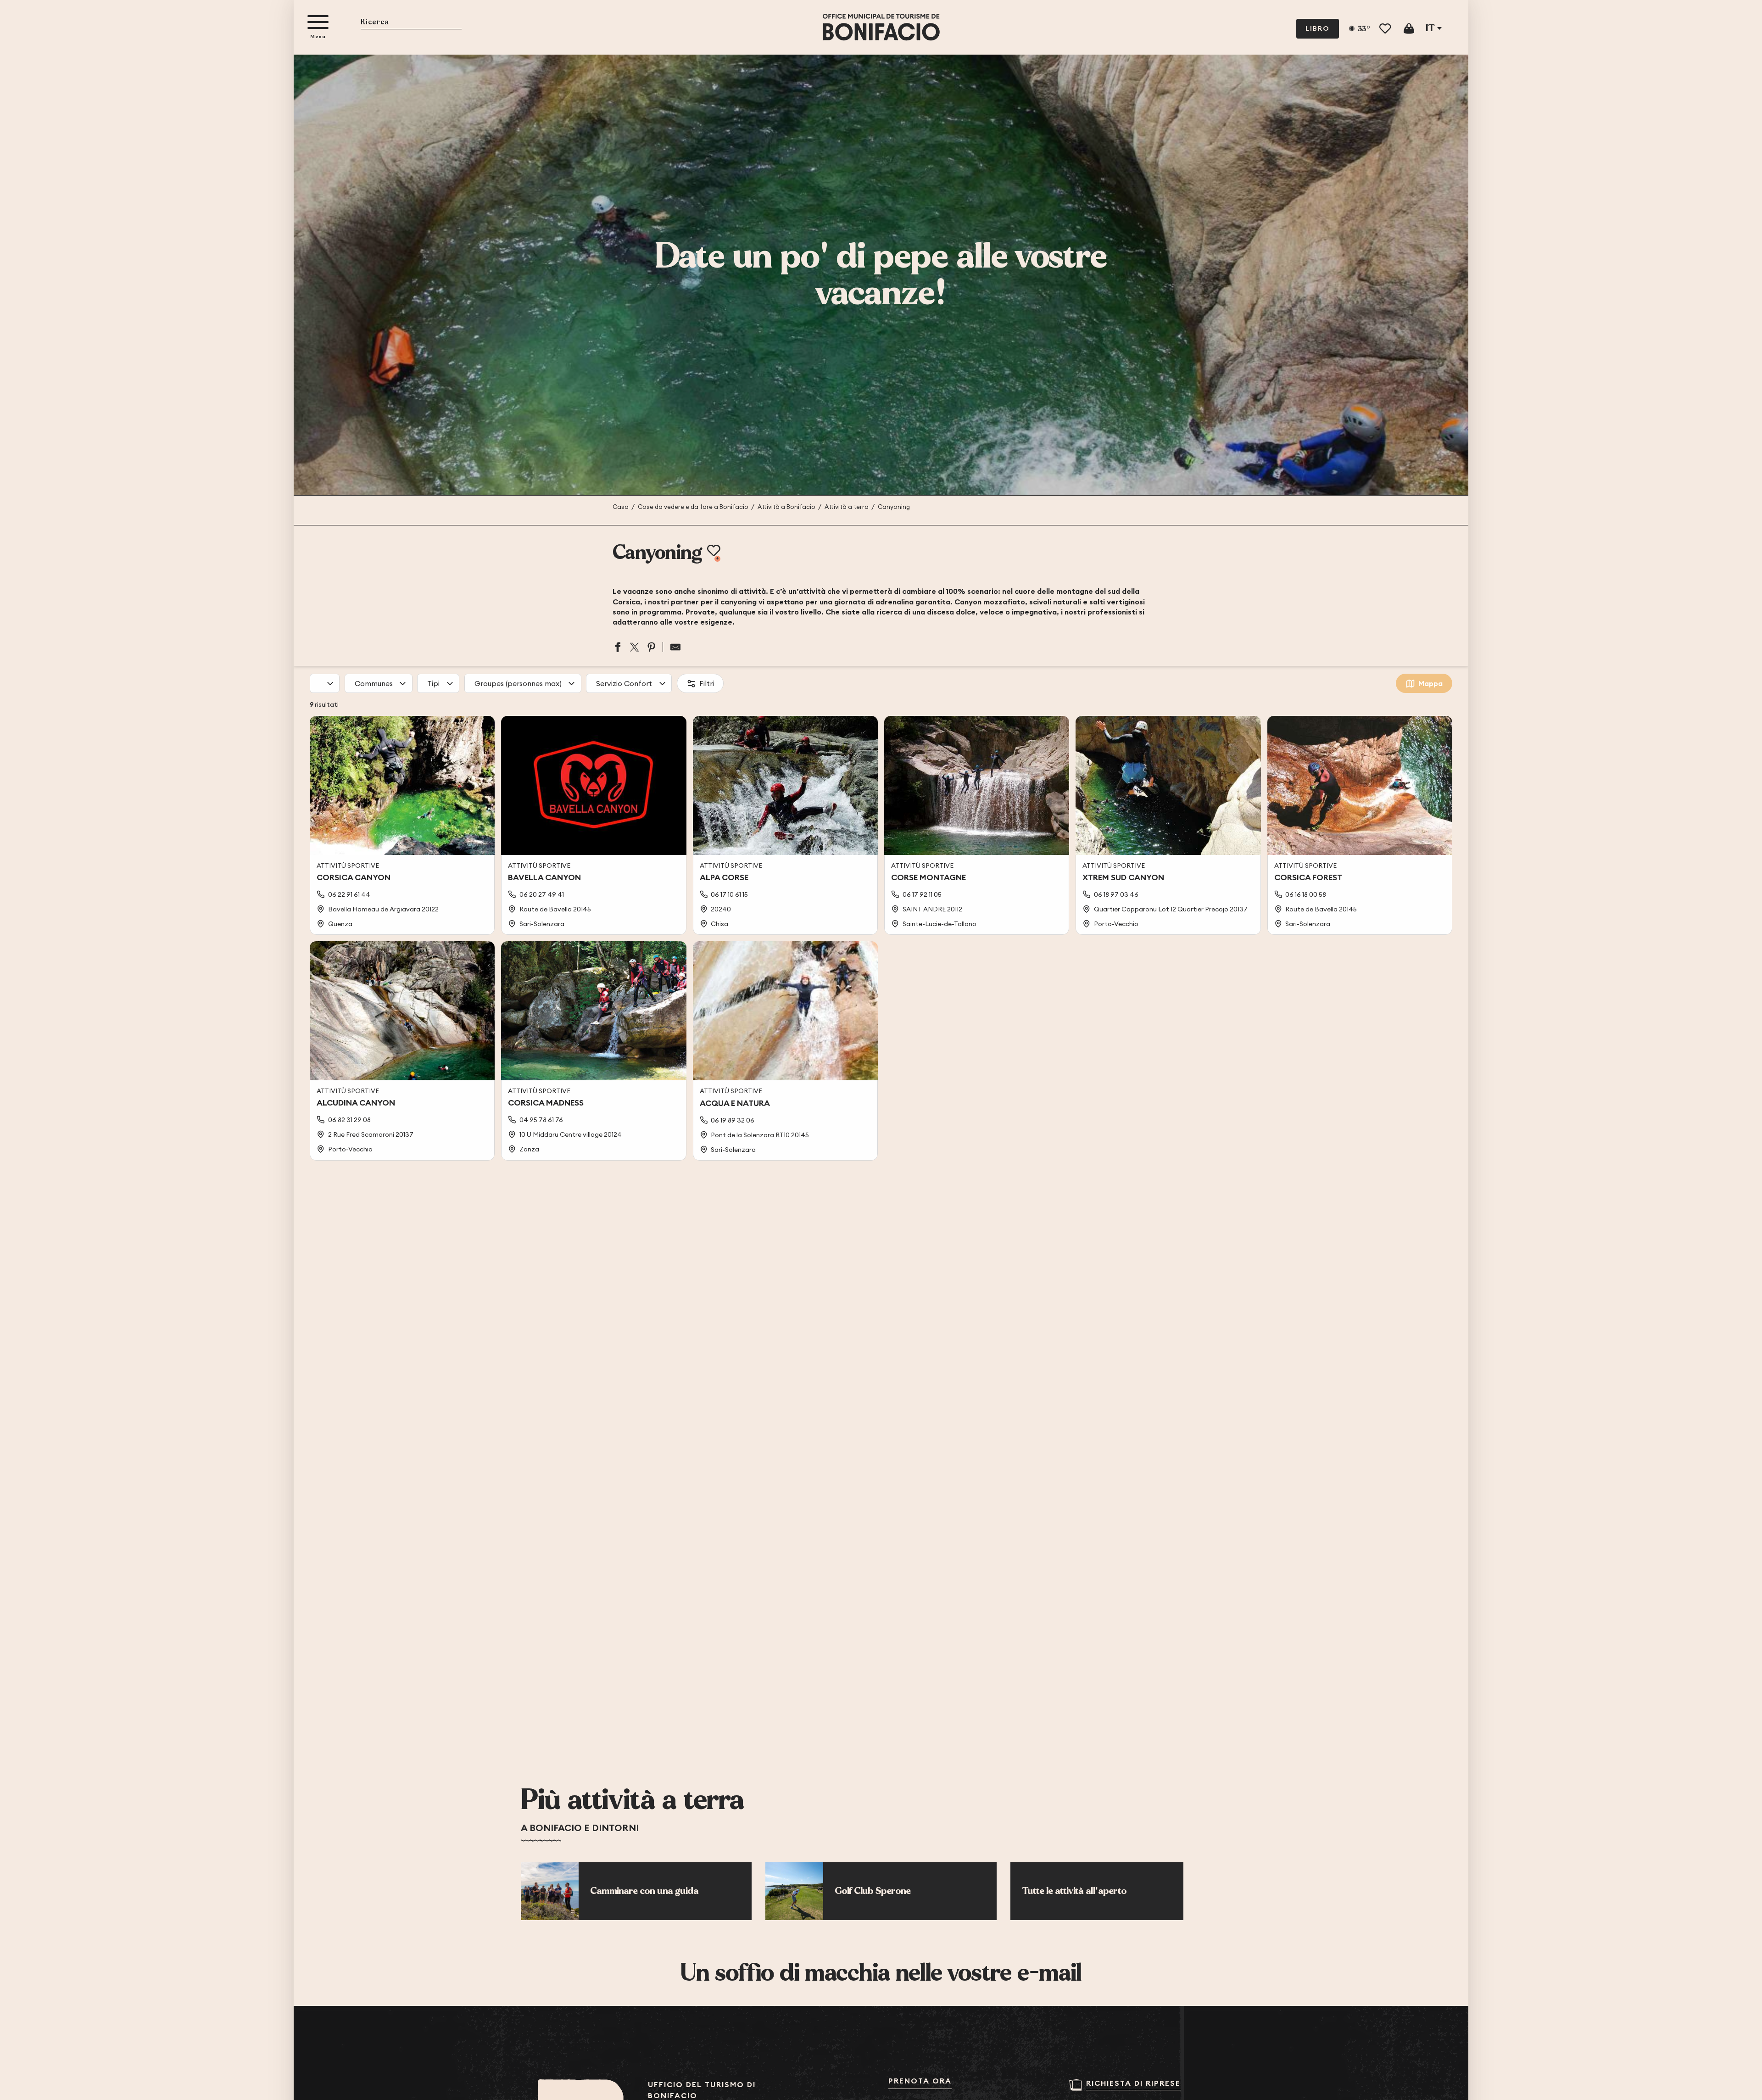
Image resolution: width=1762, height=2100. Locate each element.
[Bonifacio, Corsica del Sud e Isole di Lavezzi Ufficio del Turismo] (881, 27)
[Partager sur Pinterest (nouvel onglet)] (652, 647)
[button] (411, 23)
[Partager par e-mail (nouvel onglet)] (672, 647)
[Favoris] (1386, 29)
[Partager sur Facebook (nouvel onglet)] (618, 647)
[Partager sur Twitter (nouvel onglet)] (635, 647)
